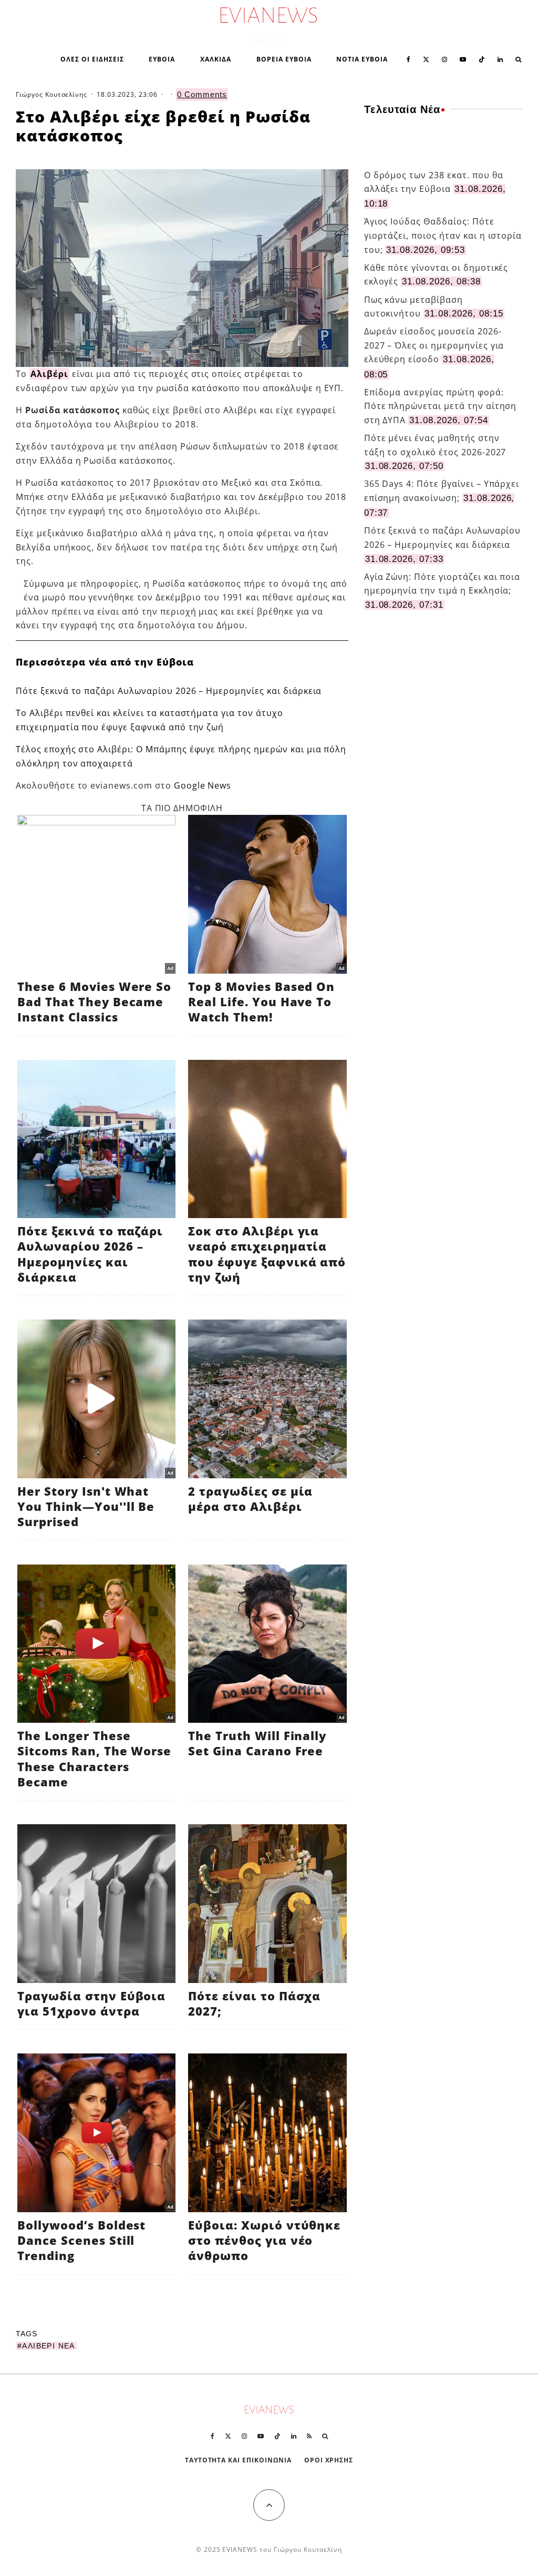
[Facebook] (408, 58)
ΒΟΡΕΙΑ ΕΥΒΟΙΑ (284, 59)
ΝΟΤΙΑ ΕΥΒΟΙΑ (362, 59)
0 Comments (202, 94)
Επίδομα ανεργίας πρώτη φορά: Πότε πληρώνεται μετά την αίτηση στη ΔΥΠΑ (441, 406)
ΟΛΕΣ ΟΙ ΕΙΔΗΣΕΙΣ (92, 59)
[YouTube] (463, 58)
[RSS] (309, 2436)
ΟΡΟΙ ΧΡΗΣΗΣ (329, 2460)
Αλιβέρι (49, 374)
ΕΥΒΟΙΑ (162, 59)
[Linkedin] (500, 58)
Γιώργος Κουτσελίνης (51, 94)
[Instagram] (444, 58)
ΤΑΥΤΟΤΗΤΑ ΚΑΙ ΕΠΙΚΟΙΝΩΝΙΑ (238, 2460)
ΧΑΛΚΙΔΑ (216, 59)
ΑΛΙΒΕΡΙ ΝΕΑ (48, 2346)
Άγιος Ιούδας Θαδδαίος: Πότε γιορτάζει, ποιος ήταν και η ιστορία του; (443, 235)
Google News (203, 785)
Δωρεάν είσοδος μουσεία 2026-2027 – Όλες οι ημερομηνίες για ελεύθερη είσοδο (434, 345)
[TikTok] (482, 58)
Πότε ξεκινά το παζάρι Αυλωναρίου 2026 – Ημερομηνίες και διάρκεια (169, 691)
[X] (426, 58)
